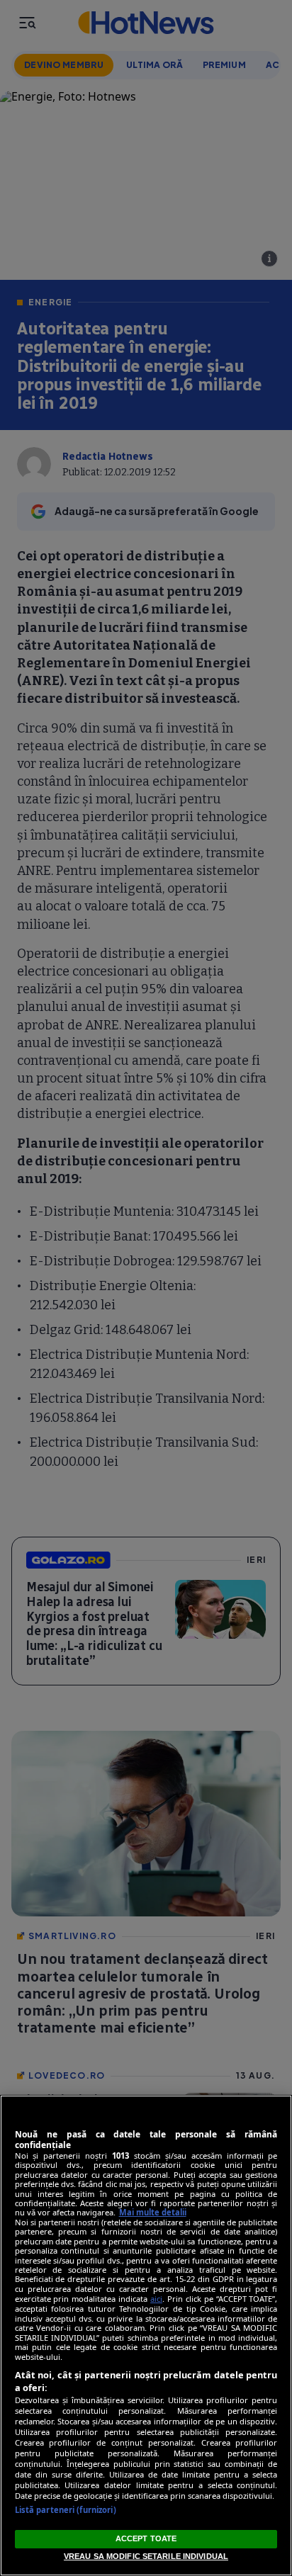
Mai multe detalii (153, 2212)
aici (156, 2299)
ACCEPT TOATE (146, 2538)
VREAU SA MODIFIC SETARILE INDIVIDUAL (146, 2556)
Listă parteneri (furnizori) (66, 2510)
